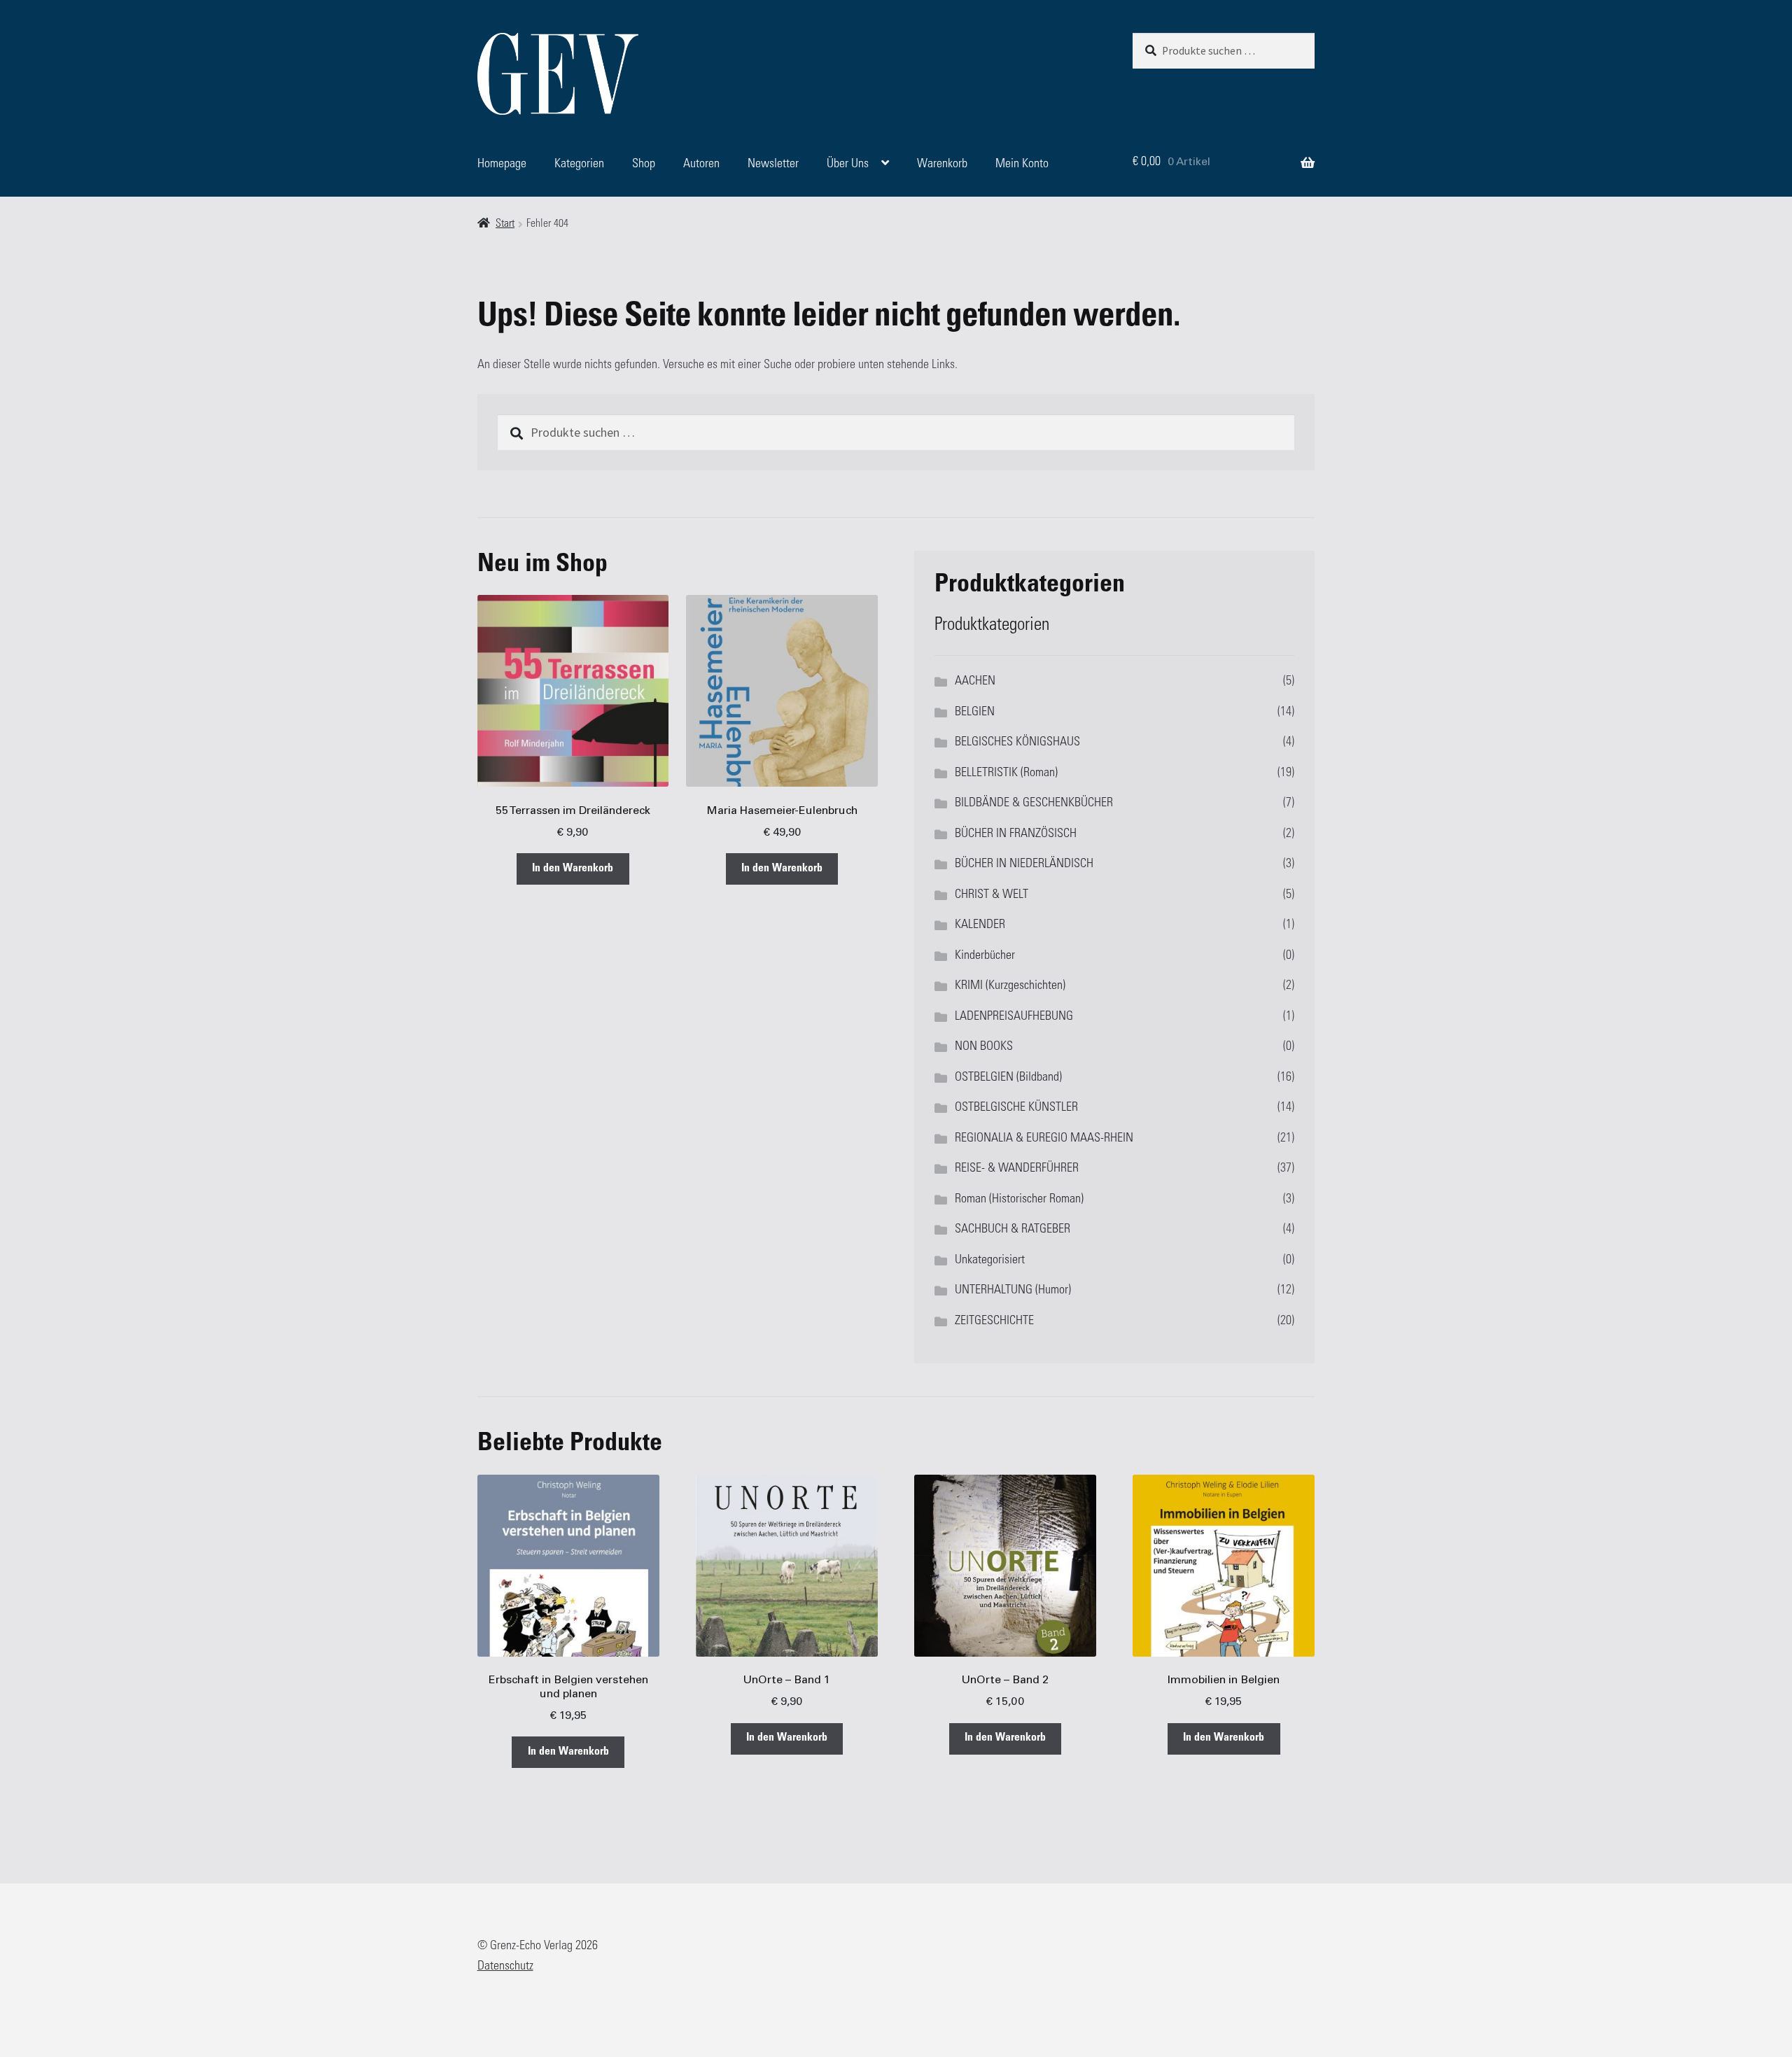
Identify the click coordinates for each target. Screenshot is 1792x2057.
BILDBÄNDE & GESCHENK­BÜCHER (1034, 803)
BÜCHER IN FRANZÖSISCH (1016, 834)
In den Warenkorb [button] (573, 869)
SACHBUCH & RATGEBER (1013, 1230)
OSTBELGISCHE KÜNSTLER (1016, 1108)
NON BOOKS (984, 1047)
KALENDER (980, 925)
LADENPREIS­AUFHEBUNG (1014, 1017)
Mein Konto (1022, 164)
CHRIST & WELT (992, 895)
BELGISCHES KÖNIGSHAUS (1017, 743)
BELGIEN (975, 712)
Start (505, 224)
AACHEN (975, 682)
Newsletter (773, 164)
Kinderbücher (985, 956)
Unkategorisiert (990, 1261)
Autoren (701, 164)
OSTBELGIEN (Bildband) (1008, 1078)
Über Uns (848, 164)
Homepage (502, 164)
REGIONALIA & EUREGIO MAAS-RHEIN (1044, 1139)
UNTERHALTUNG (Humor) (1013, 1291)
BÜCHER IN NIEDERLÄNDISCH (1024, 864)
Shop (644, 164)
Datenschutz (505, 1967)
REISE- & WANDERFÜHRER (1017, 1169)
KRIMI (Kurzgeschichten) (1010, 986)
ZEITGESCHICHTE (994, 1321)
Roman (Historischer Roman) (1019, 1200)
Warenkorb (942, 164)
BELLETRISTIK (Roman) (1006, 773)
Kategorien (579, 164)
